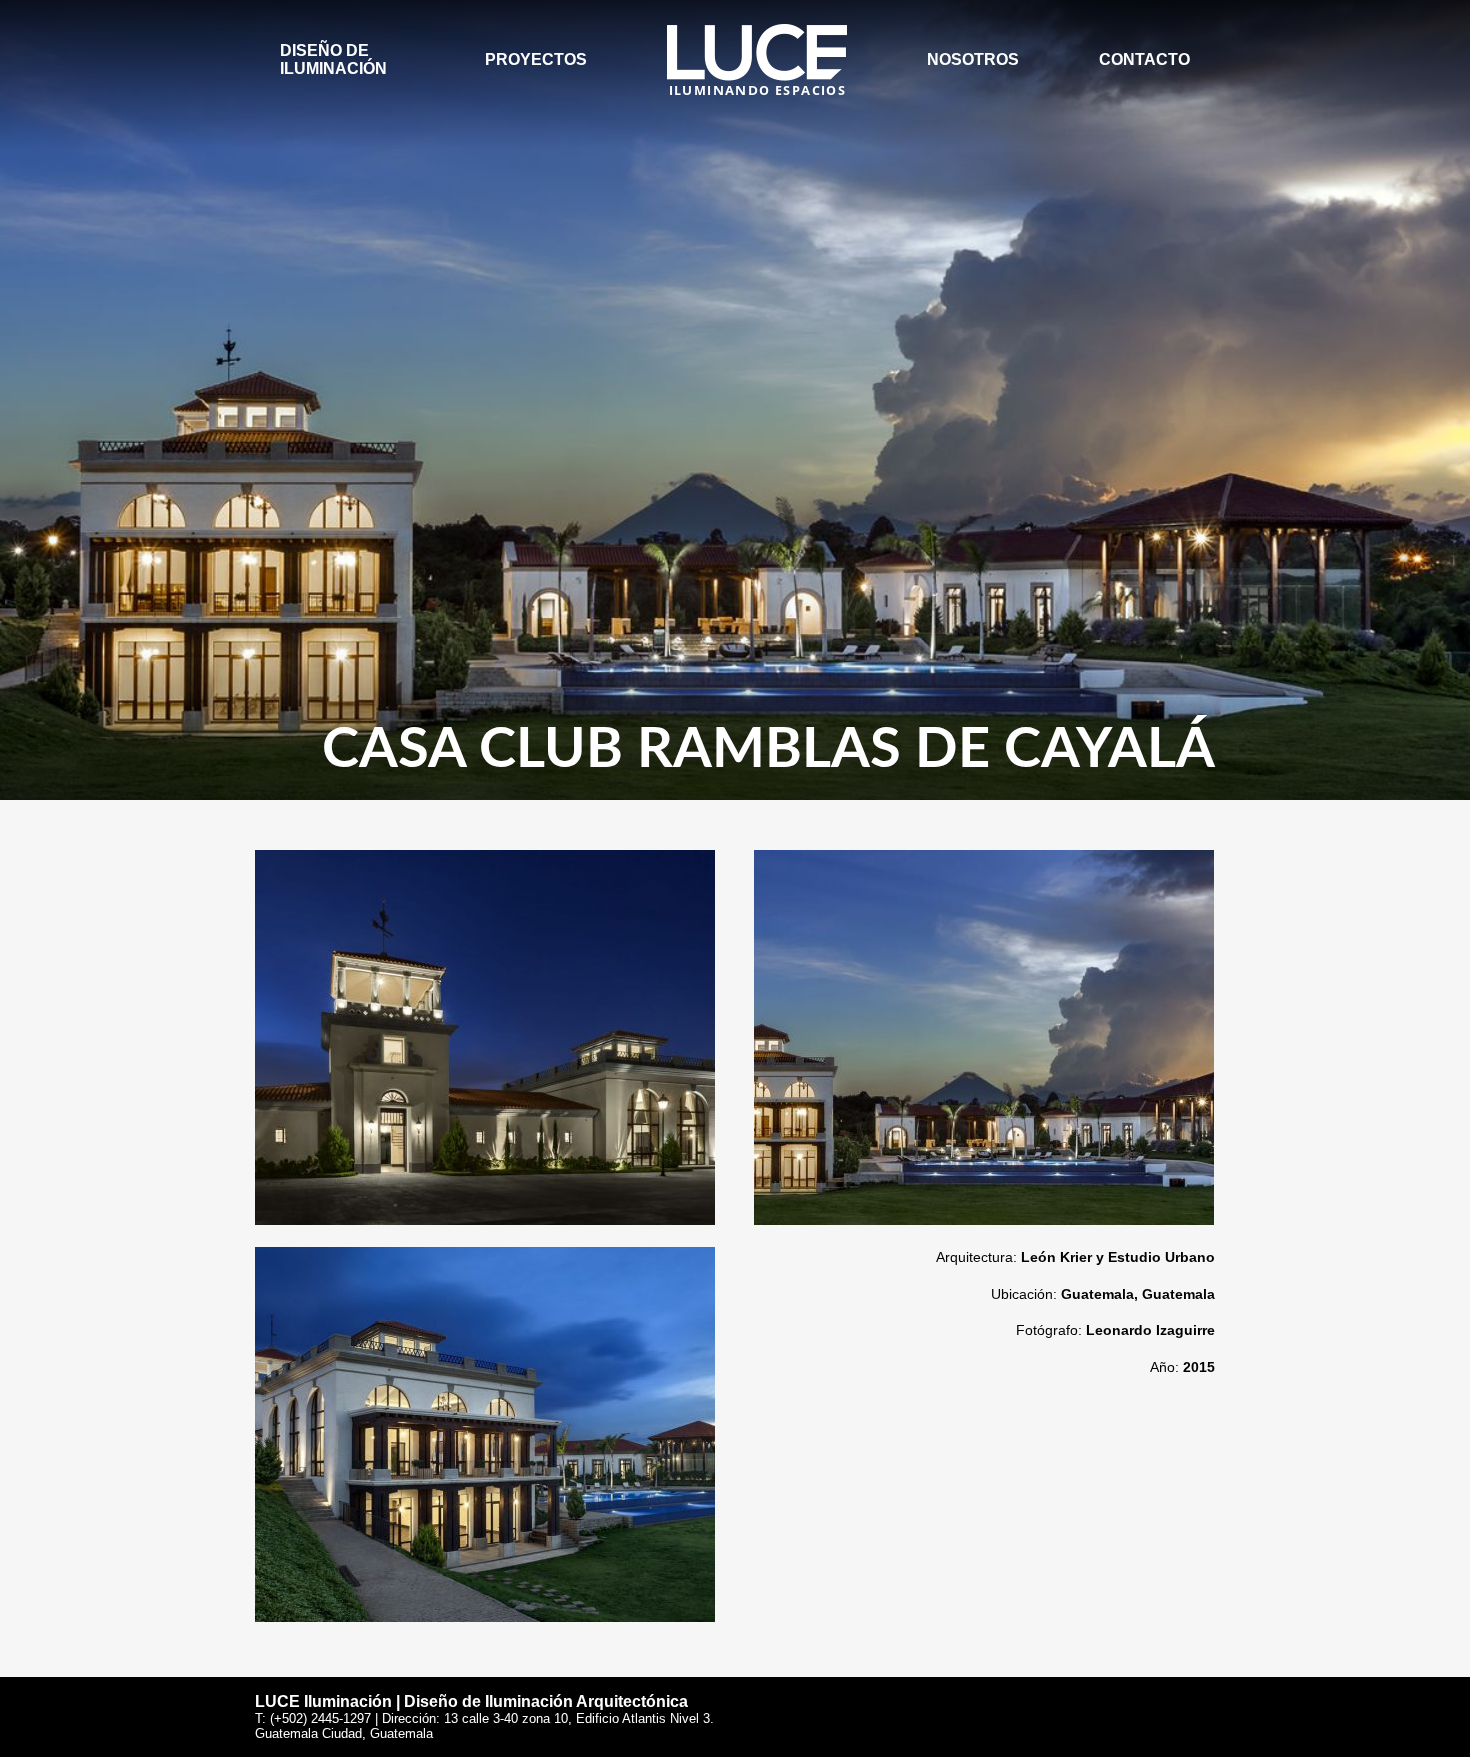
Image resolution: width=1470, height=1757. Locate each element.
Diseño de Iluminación (333, 59)
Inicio (691, 32)
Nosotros (973, 59)
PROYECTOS (536, 59)
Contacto (1144, 59)
